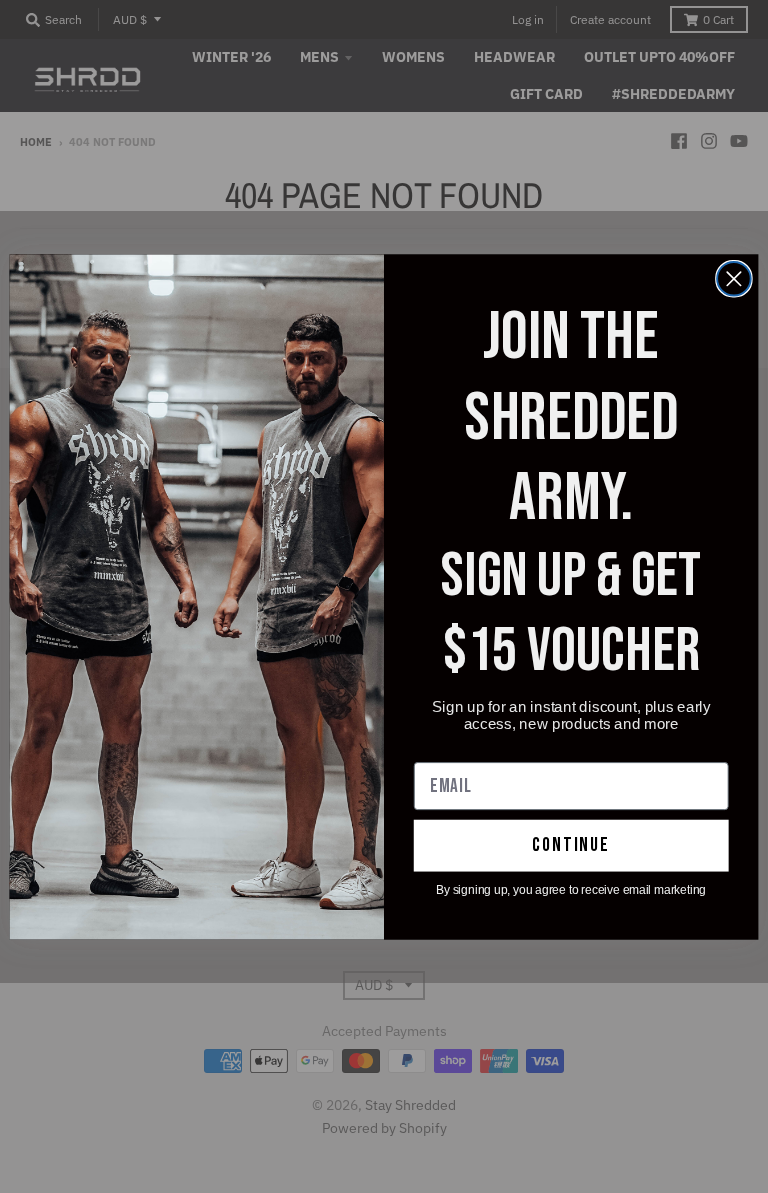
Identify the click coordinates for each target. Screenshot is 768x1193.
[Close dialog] (734, 278)
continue (571, 845)
